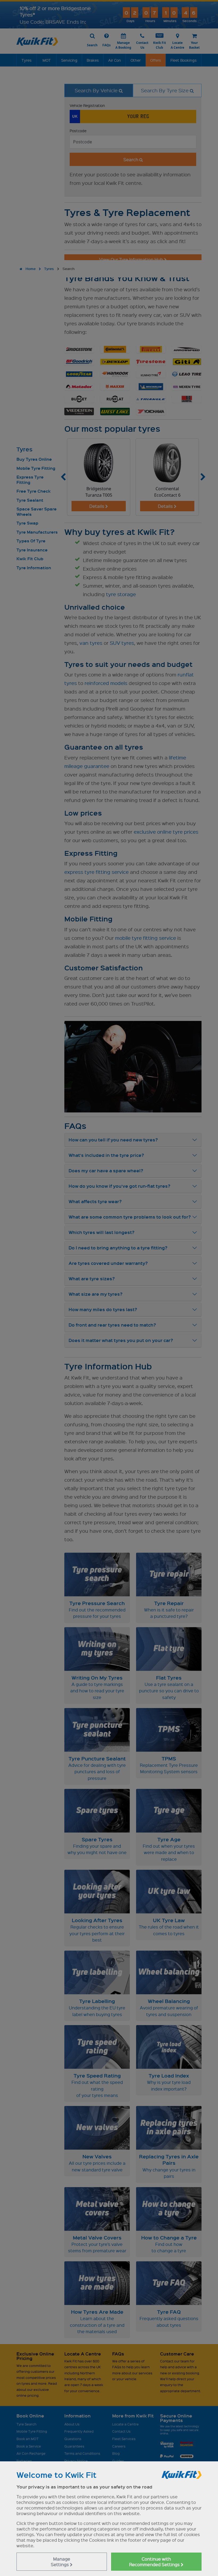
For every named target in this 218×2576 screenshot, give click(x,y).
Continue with (155, 2562)
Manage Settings (60, 2562)
